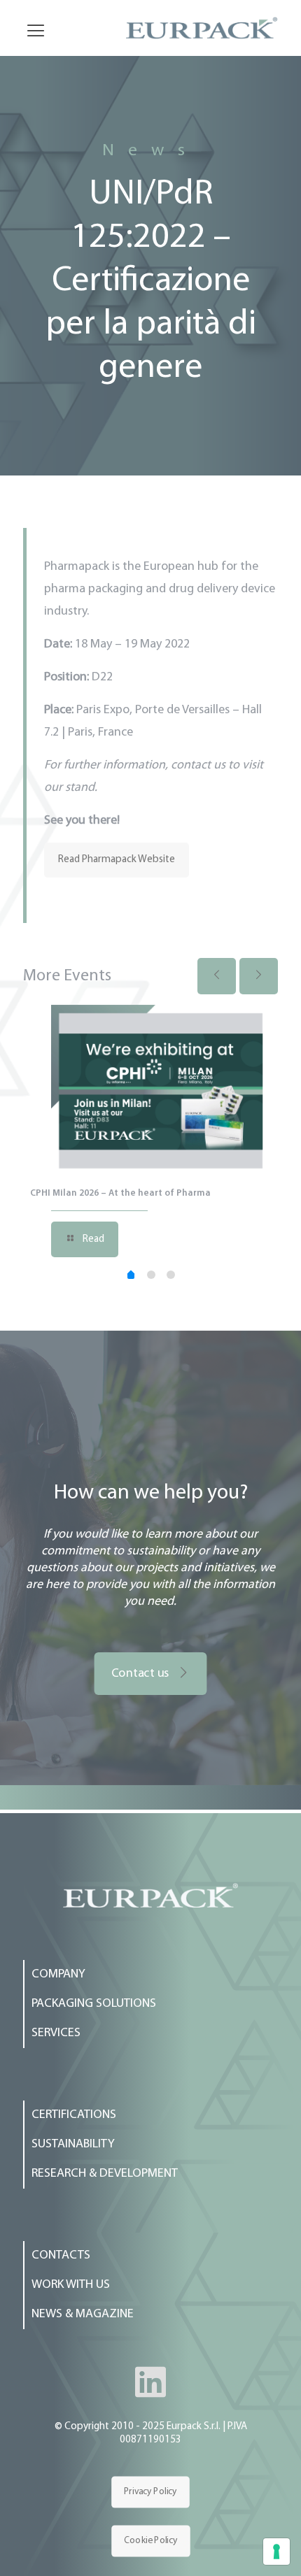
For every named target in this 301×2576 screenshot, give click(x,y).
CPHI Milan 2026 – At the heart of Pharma (120, 1193)
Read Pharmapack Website (117, 860)
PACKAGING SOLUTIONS (94, 2004)
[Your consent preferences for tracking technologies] (276, 2552)
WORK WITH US (71, 2285)
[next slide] (259, 976)
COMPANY (58, 1975)
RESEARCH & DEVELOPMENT (105, 2174)
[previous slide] (217, 976)
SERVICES (56, 2033)
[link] (150, 1895)
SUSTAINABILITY (73, 2145)
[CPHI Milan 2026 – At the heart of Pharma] (161, 1090)
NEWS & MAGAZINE (83, 2314)
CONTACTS (61, 2256)
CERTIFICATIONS (74, 2115)
